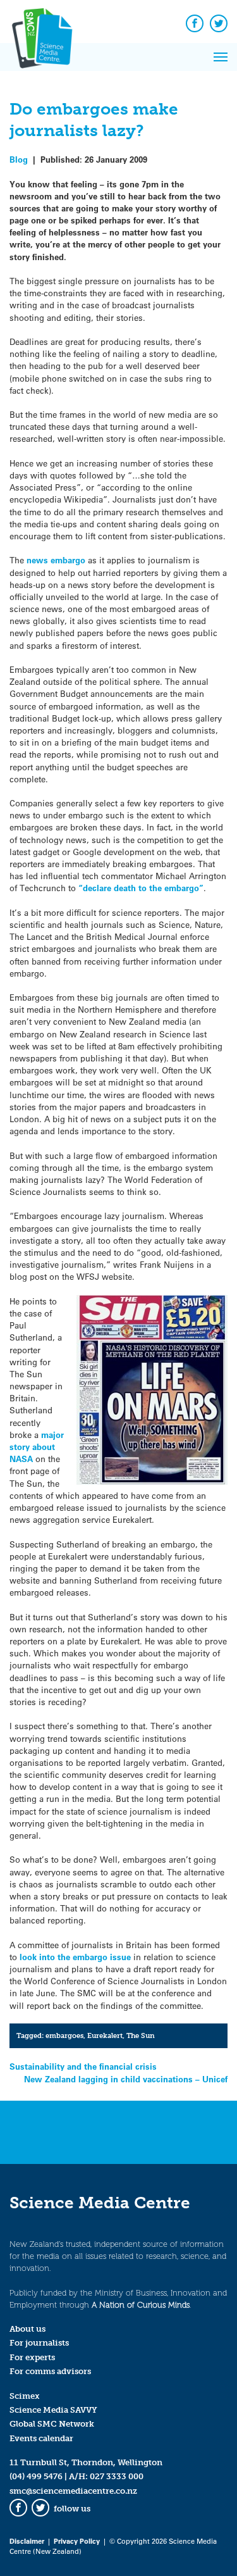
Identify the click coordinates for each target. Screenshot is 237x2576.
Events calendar (41, 2438)
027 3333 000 (117, 2476)
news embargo (56, 560)
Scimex (25, 2396)
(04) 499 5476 (36, 2476)
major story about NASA (37, 1447)
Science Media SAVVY (53, 2410)
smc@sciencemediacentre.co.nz (73, 2491)
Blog (19, 159)
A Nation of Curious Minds (141, 2305)
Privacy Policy (77, 2541)
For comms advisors (50, 2371)
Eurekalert (105, 2035)
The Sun (141, 2035)
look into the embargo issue (75, 1957)
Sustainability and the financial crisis (83, 2066)
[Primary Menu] (221, 57)
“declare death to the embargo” (141, 888)
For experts (32, 2357)
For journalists (39, 2343)
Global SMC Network (52, 2424)
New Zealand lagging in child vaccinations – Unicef (126, 2079)
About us (27, 2329)
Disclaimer (27, 2541)
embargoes (64, 2035)
